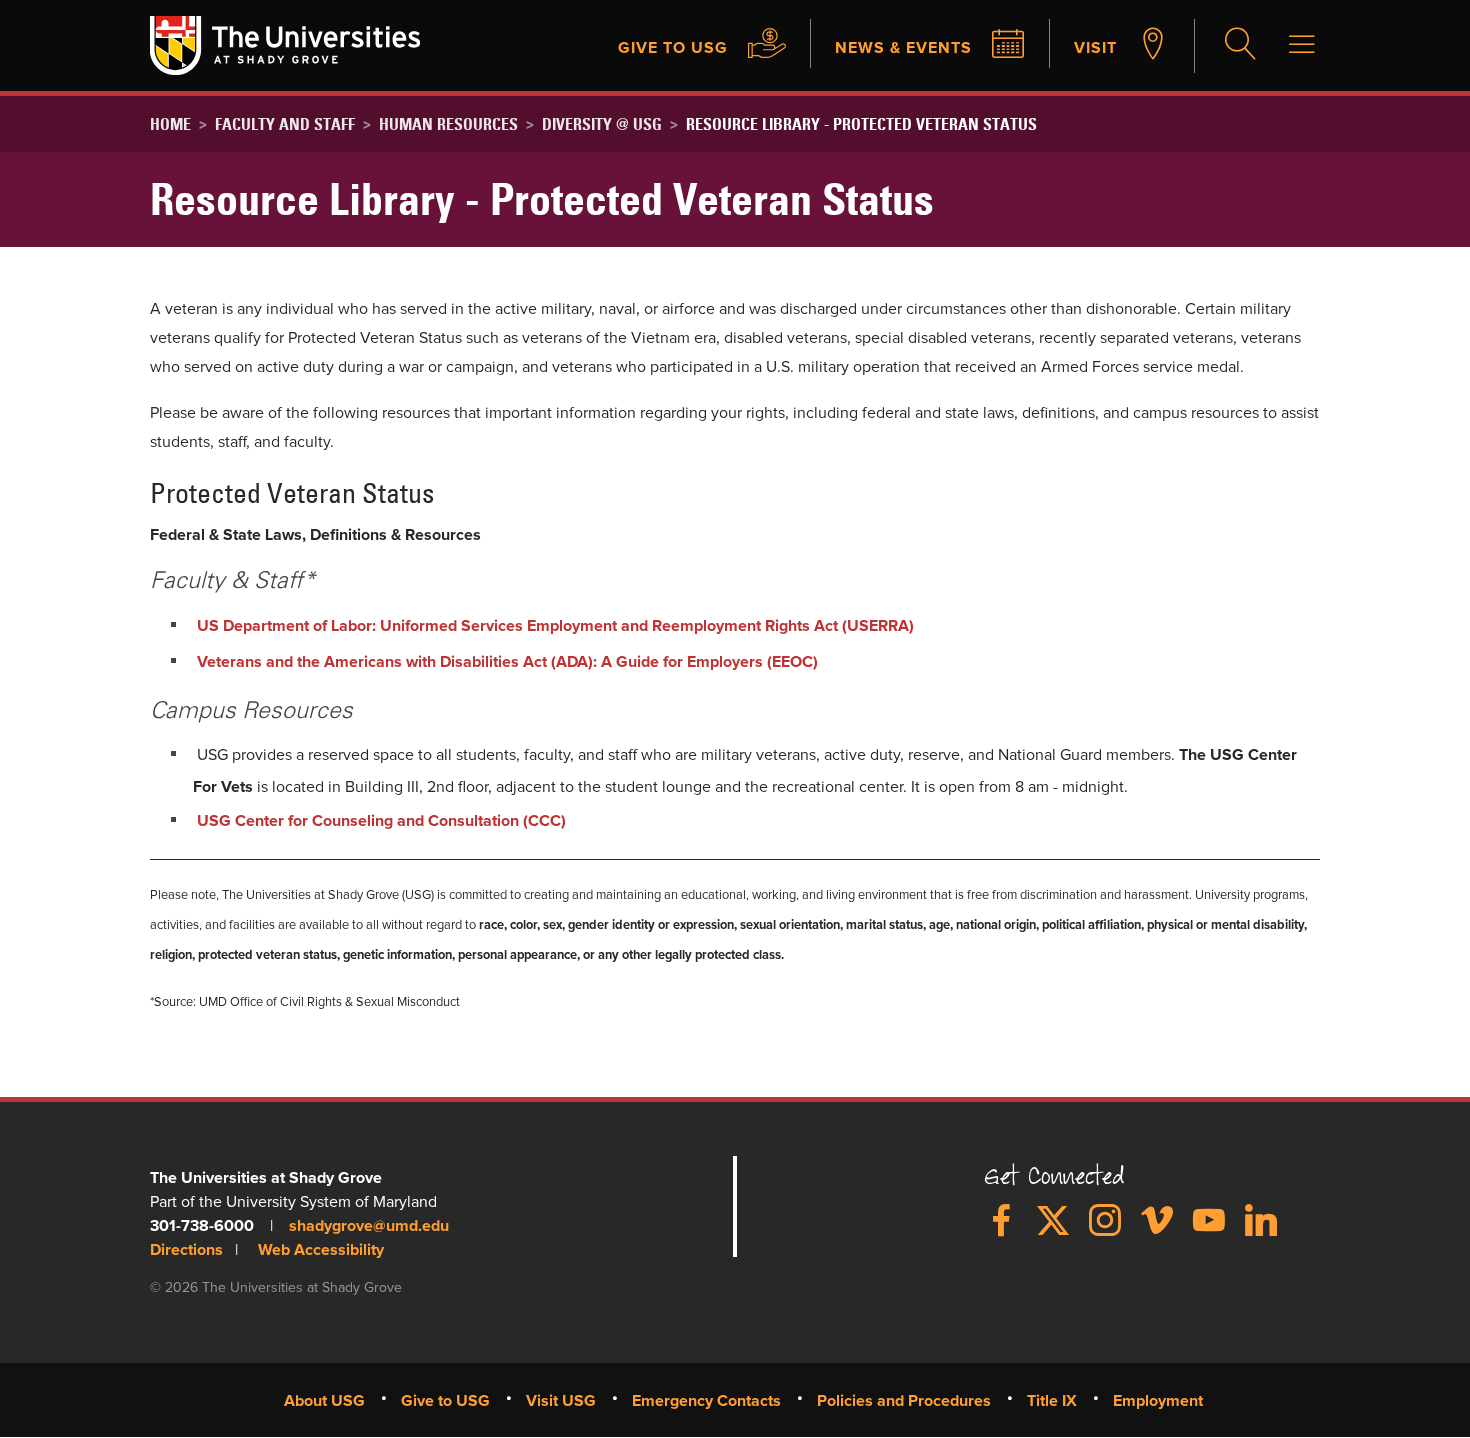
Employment (1158, 1401)
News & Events (903, 48)
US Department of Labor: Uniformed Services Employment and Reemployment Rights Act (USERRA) (555, 626)
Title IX (1052, 1401)
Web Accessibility (321, 1250)
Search (1238, 46)
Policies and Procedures (904, 1401)
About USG (324, 1401)
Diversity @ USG (602, 124)
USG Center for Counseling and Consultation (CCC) (381, 821)
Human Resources (448, 124)
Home (170, 124)
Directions (186, 1250)
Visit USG (561, 1401)
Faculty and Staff (285, 124)
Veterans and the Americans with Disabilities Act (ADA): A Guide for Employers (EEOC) (507, 662)
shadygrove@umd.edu (369, 1226)
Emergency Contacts (706, 1401)
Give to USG (673, 48)
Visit (1095, 48)
